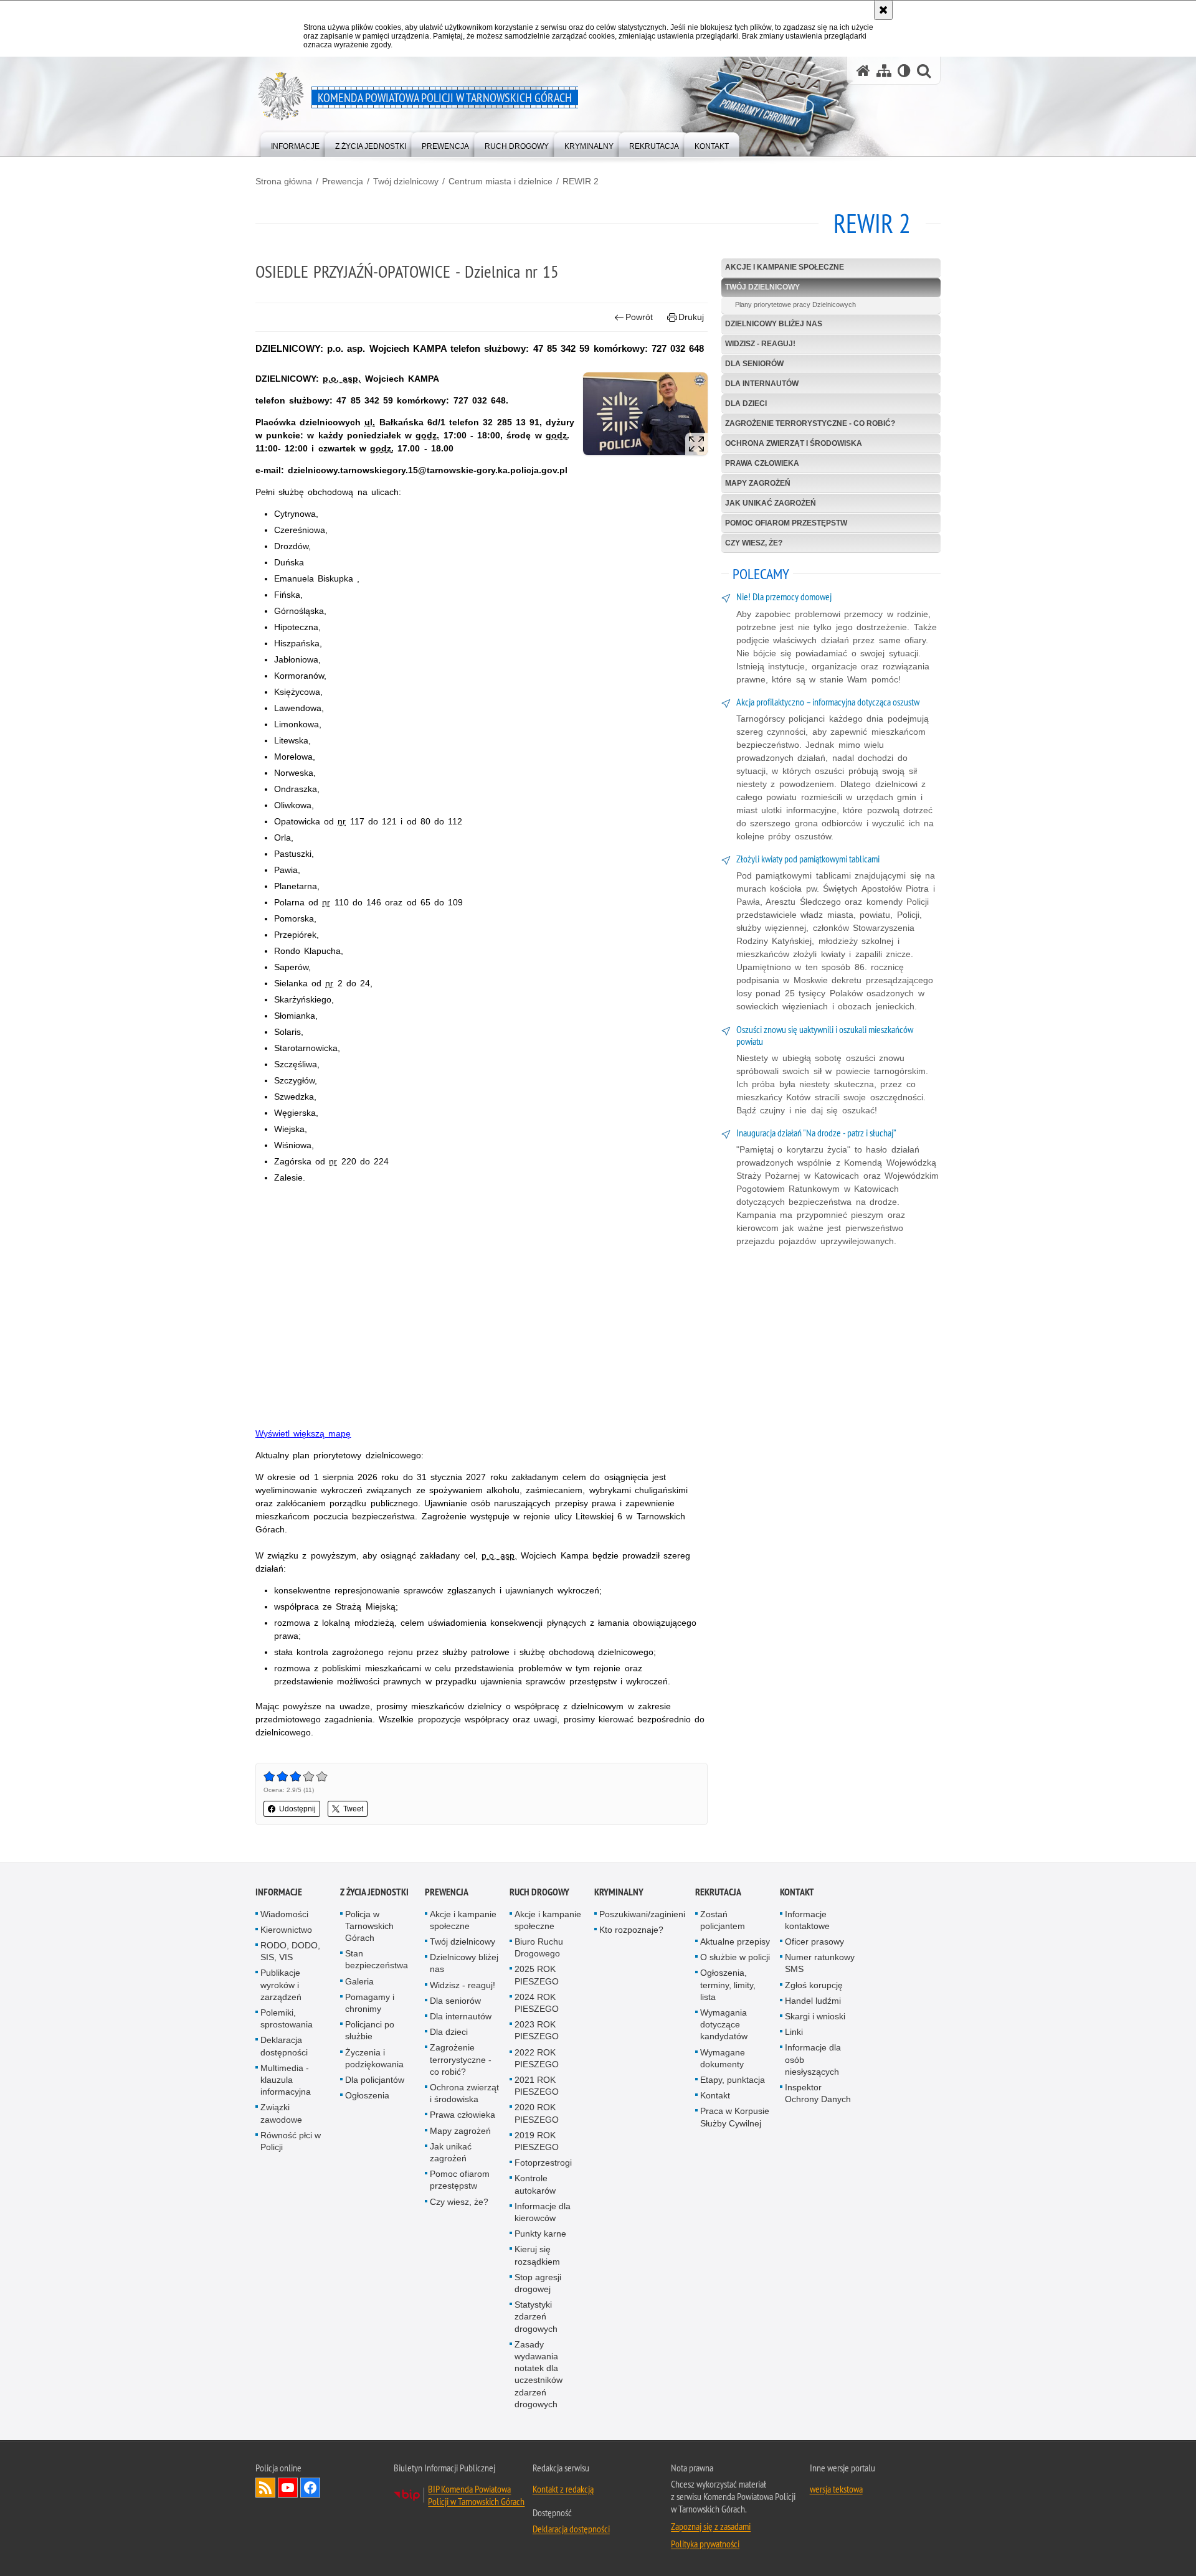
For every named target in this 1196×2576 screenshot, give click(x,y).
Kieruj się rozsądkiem (537, 2255)
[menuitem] (295, 144)
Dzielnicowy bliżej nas (774, 324)
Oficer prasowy (814, 1941)
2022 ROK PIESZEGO (537, 2058)
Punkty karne (540, 2234)
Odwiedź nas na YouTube (288, 2488)
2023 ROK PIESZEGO (537, 2030)
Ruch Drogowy (539, 1892)
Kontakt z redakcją (563, 2489)
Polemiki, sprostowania (287, 2018)
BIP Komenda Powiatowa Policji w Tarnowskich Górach (476, 2495)
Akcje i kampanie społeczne (785, 267)
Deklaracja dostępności (284, 2046)
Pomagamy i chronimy (370, 2003)
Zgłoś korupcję (814, 1985)
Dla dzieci (746, 403)
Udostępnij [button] (297, 1809)
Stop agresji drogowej (538, 2283)
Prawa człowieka (762, 463)
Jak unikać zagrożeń (771, 503)
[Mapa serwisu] (884, 71)
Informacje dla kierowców (543, 2212)
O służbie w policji (735, 1957)
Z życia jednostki (374, 1892)
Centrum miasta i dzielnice (501, 181)
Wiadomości (284, 1914)
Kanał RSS (265, 2488)
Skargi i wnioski (815, 2016)
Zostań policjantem (723, 1920)
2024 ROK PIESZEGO (537, 2003)
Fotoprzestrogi (543, 2163)
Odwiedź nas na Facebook (310, 2488)
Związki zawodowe (281, 2113)
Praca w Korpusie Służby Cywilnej (735, 2117)
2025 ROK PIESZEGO (537, 1975)
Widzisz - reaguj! (760, 344)
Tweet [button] (353, 1809)
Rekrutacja (718, 1892)
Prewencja (343, 181)
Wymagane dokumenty (723, 2058)
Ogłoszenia (367, 2095)
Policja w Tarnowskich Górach (369, 1926)
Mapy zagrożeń (758, 483)
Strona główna (284, 181)
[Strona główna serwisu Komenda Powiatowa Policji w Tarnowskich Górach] (863, 71)
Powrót (639, 317)
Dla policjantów (375, 2080)
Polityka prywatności (705, 2544)
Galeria (359, 1981)
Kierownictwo (286, 1930)
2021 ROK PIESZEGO (537, 2086)
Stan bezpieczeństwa (377, 1959)
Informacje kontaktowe (807, 1920)
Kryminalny (619, 1892)
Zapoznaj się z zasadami (711, 2526)
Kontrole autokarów (535, 2184)
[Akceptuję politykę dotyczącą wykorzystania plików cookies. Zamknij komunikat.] (883, 10)
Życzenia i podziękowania (374, 2058)
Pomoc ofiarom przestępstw (786, 523)
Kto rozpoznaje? (631, 1930)
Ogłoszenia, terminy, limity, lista (728, 1984)
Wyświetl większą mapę (303, 1433)
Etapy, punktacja (733, 2080)
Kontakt (715, 2095)
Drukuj (691, 317)
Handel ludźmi (813, 2001)
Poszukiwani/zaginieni (642, 1914)
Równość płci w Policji (291, 2141)
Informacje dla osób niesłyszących (813, 2059)
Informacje (279, 1892)
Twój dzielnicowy (406, 181)
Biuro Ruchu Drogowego (539, 1947)
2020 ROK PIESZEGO (537, 2113)
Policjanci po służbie (370, 2030)
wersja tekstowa (836, 2489)
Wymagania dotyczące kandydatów (724, 2024)
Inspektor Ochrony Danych (818, 2093)
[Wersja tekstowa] (904, 71)
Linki (794, 2032)
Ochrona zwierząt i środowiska (794, 443)
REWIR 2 (581, 181)
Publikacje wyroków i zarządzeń (281, 1984)
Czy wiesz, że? (754, 543)
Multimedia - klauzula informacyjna (286, 2080)
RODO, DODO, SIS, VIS (290, 1951)
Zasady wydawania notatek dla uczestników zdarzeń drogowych (539, 2374)
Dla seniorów (754, 364)
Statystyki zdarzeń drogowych (536, 2316)
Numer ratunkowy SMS (820, 1963)
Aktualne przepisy (735, 1941)
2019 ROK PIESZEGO (537, 2141)
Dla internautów (762, 384)
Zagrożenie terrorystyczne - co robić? (810, 423)
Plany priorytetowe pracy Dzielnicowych (795, 304)
